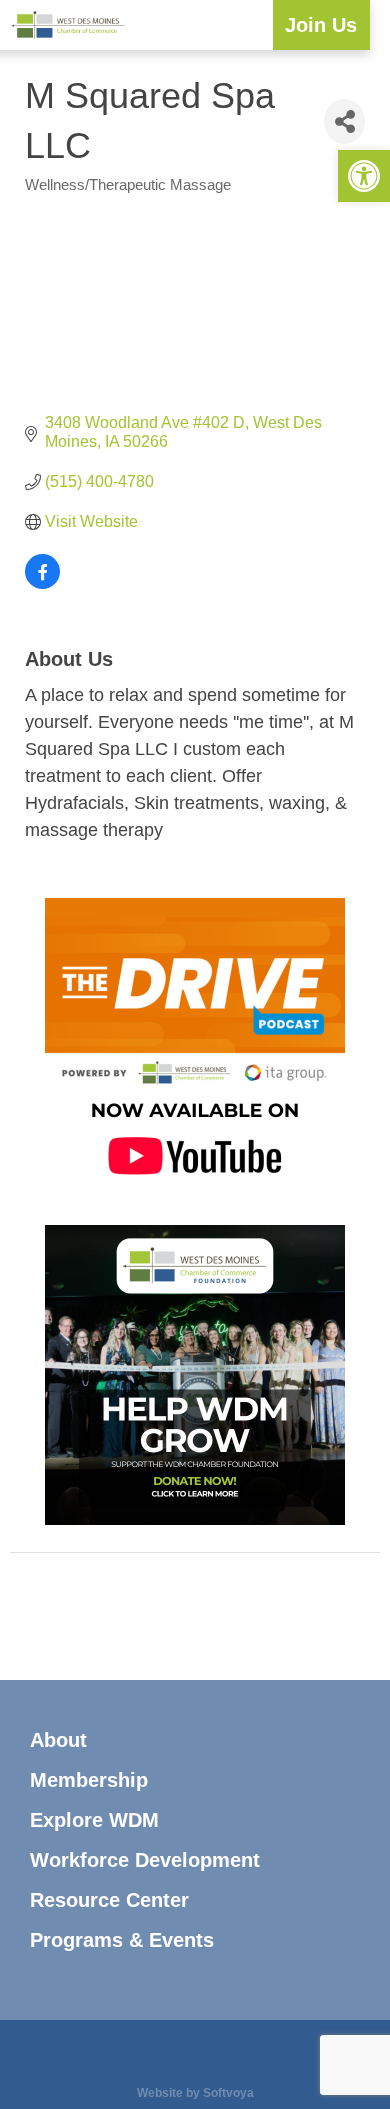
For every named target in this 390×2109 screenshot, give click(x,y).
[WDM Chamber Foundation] (195, 1519)
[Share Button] (344, 121)
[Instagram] (35, 1618)
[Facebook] (136, 2055)
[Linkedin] (195, 2055)
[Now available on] (195, 1192)
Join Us (321, 25)
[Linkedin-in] (195, 1618)
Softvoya (228, 2093)
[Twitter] (275, 1618)
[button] (257, 25)
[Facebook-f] (115, 1618)
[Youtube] (355, 1618)
